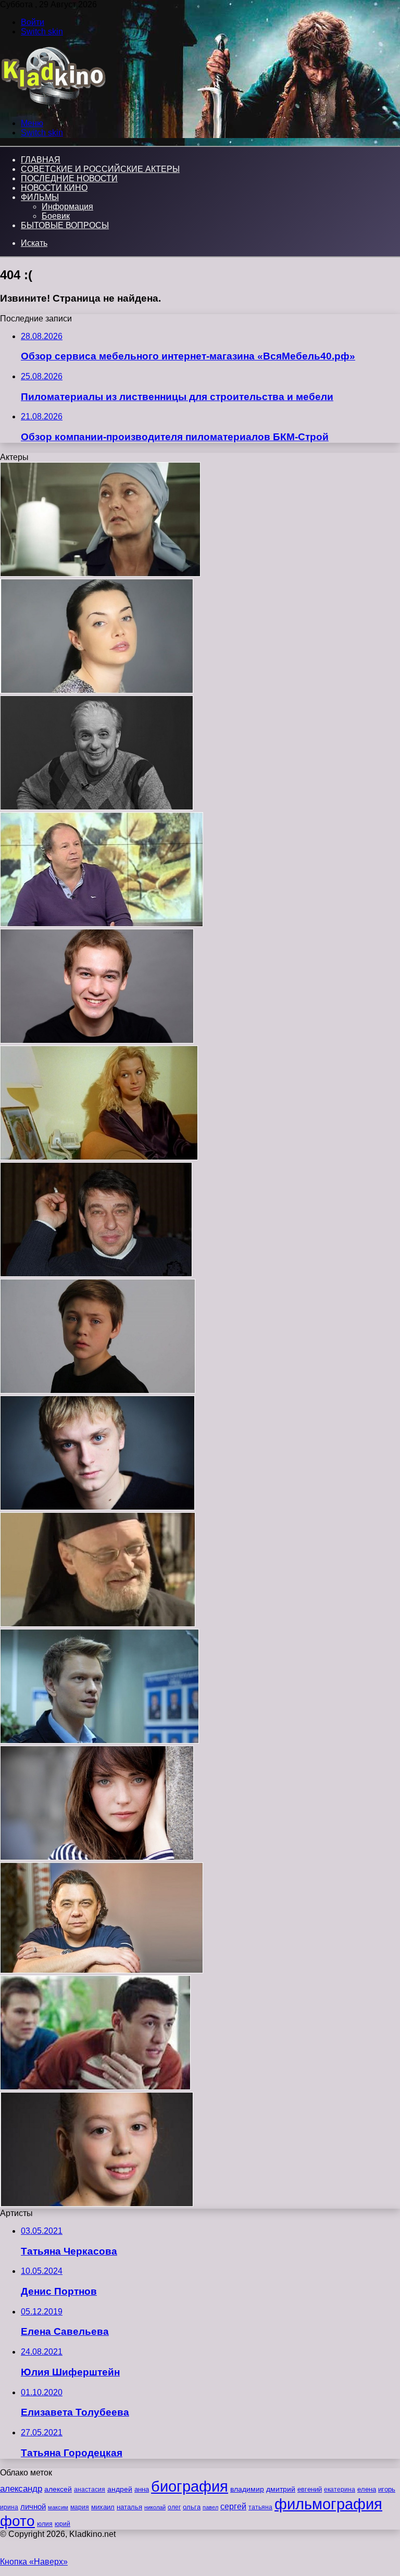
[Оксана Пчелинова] (97, 690)
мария (80, 2507)
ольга (192, 2507)
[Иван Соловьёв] (97, 1507)
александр (21, 2488)
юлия (45, 2524)
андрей (120, 2489)
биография (190, 2486)
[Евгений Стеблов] (97, 807)
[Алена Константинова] (97, 1857)
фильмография (328, 2504)
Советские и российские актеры (100, 169)
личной (33, 2506)
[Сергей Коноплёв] (98, 1624)
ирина (9, 2507)
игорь (387, 2489)
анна (142, 2489)
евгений (310, 2490)
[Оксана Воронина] (100, 574)
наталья (129, 2507)
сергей (233, 2506)
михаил (103, 2507)
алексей (58, 2489)
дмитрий (281, 2489)
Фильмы (40, 197)
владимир (247, 2489)
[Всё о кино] (53, 105)
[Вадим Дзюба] (97, 1041)
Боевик (56, 216)
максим (58, 2507)
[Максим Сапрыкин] (98, 1391)
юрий (63, 2524)
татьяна (260, 2507)
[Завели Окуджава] (95, 2087)
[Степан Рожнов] (99, 1741)
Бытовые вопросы (65, 225)
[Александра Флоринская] (99, 1157)
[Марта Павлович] (97, 2204)
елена (367, 2490)
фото (17, 2521)
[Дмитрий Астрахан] (102, 924)
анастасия (90, 2489)
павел (210, 2507)
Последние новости (69, 178)
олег (174, 2507)
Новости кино (54, 188)
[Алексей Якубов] (96, 1274)
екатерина (340, 2490)
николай (155, 2507)
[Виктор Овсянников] (102, 1970)
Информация (67, 207)
